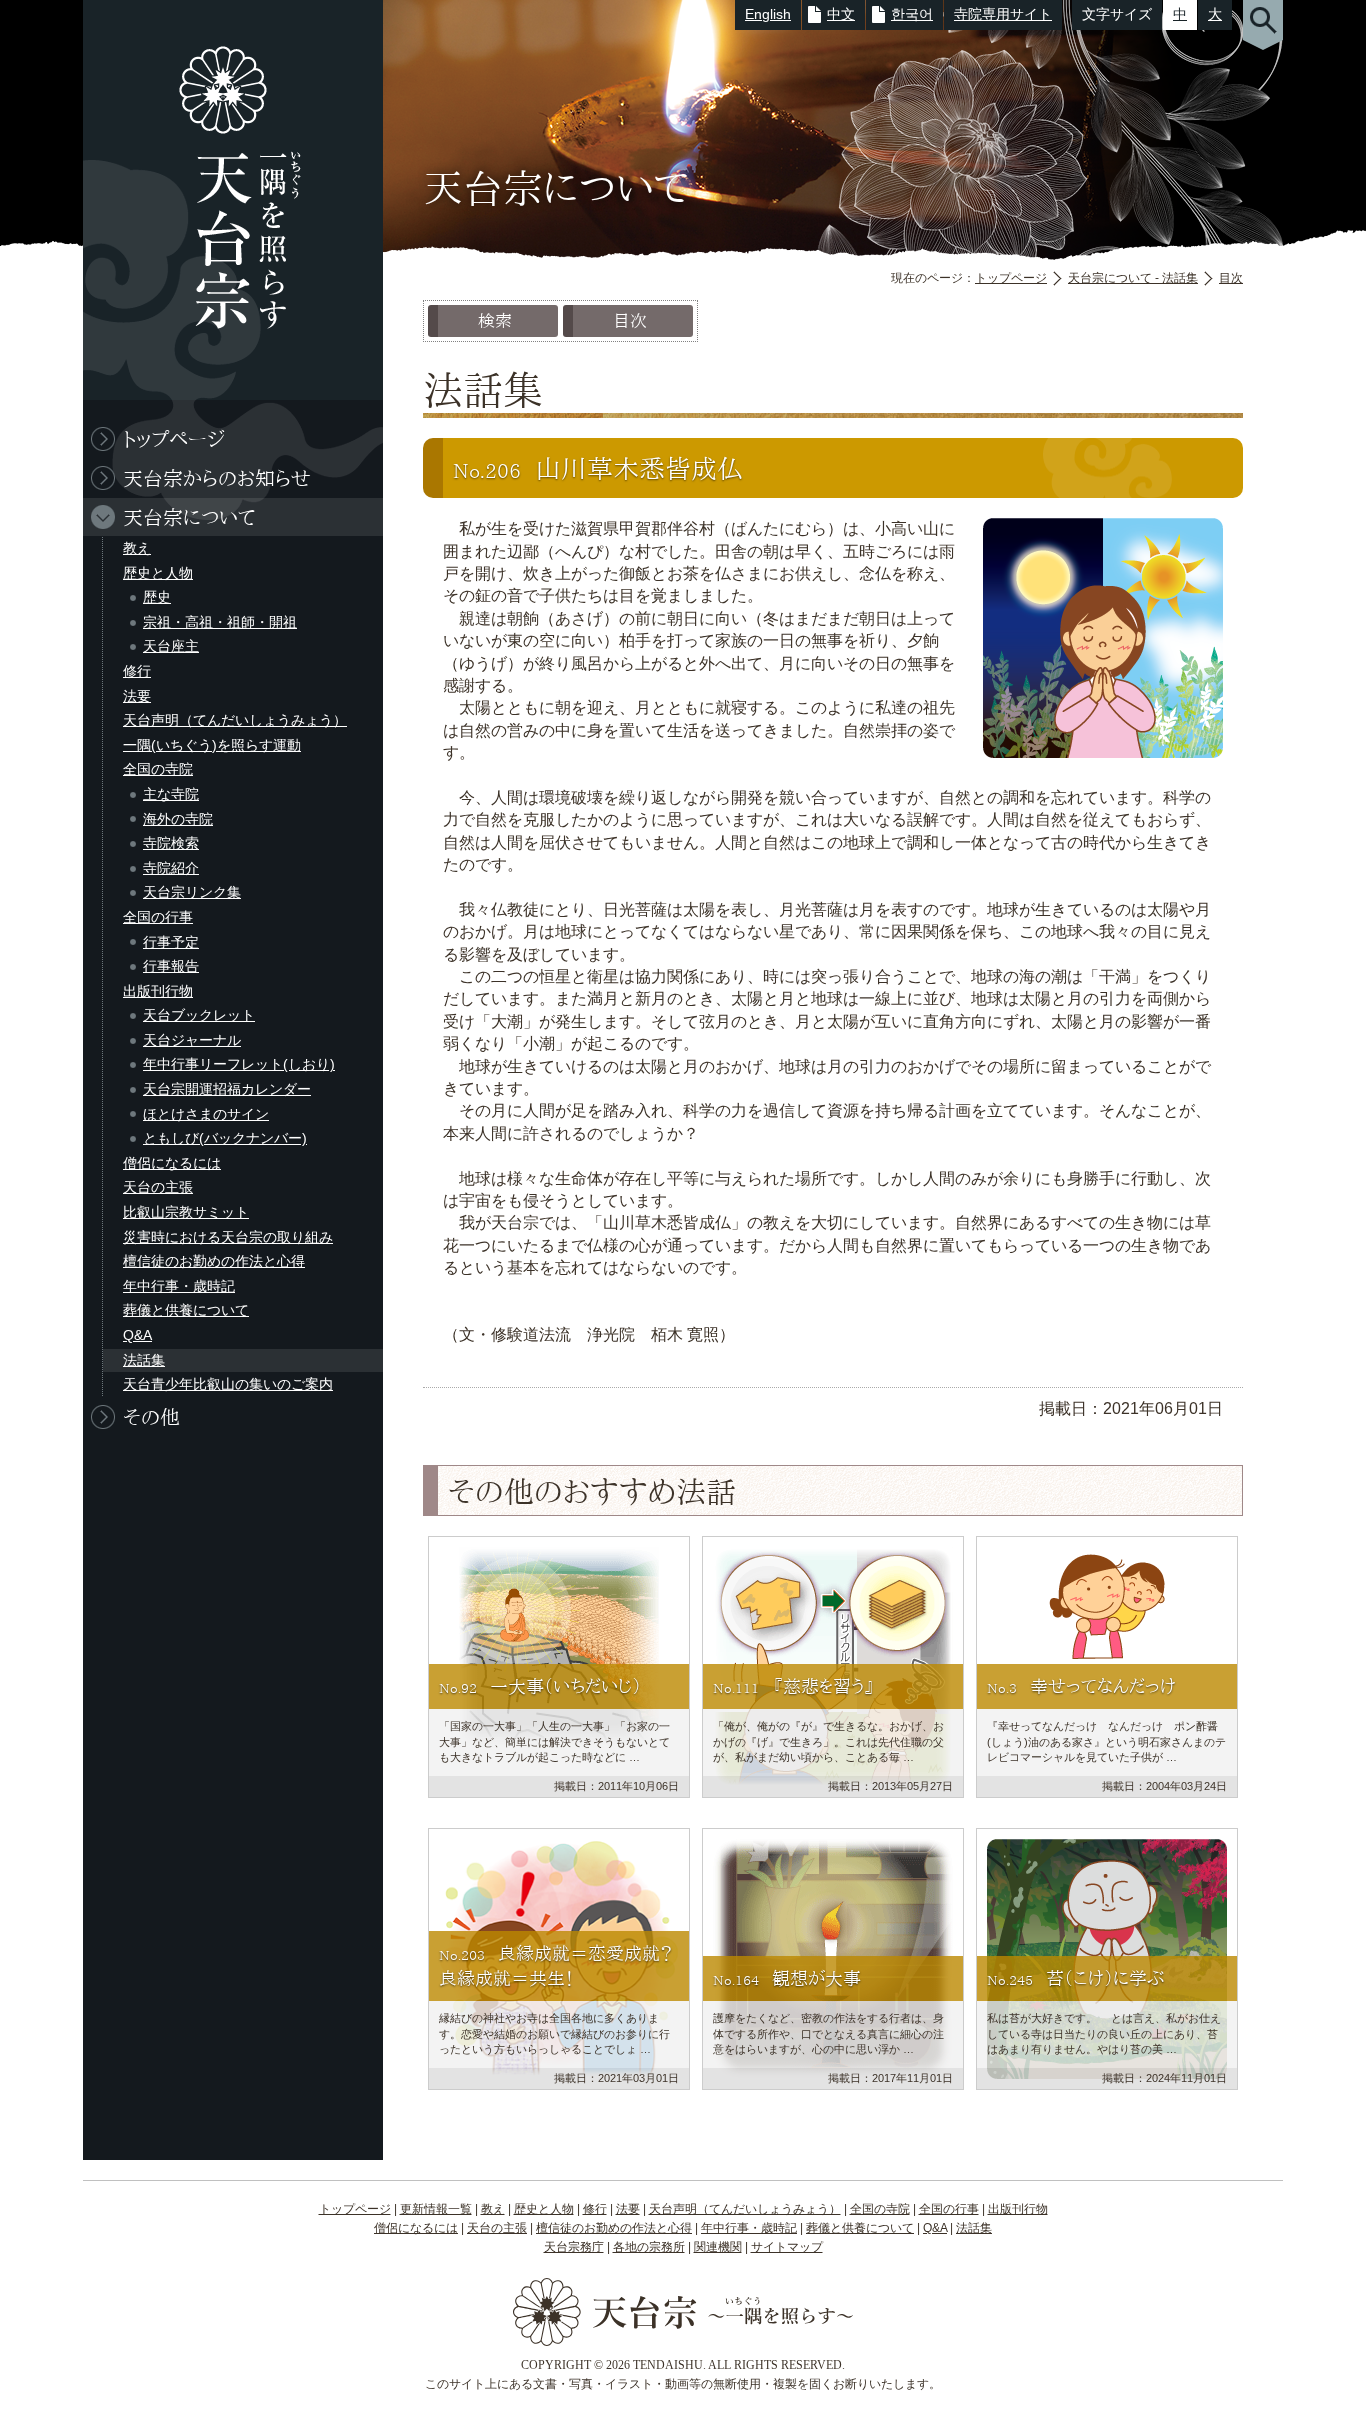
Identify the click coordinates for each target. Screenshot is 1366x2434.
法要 (137, 696)
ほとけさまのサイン (206, 1114)
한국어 (912, 14)
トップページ (1011, 278)
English (768, 14)
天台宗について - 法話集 (1133, 278)
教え (137, 548)
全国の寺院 (158, 769)
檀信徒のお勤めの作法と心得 (214, 1261)
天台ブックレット (199, 1015)
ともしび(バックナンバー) (225, 1138)
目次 (1231, 278)
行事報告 (171, 966)
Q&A (137, 1335)
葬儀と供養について (186, 1310)
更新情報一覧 (436, 2209)
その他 (151, 1417)
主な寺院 (171, 794)
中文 (841, 14)
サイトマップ (787, 2247)
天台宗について (189, 517)
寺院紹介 (171, 868)
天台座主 (171, 646)
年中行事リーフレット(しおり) (239, 1064)
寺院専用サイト (1003, 14)
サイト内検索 (1263, 25)
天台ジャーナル (192, 1040)
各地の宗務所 (649, 2247)
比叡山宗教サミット (186, 1212)
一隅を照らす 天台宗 (223, 200)
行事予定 (171, 942)
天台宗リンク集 (192, 892)
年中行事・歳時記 (179, 1286)
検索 (495, 320)
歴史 (157, 597)
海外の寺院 (178, 819)
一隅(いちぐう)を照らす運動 (212, 745)
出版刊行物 (158, 991)
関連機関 (718, 2247)
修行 (137, 671)
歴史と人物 (158, 573)
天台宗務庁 (574, 2247)
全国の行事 (158, 917)
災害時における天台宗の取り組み (228, 1237)
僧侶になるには (172, 1163)
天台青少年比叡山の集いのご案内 (228, 1384)
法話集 (144, 1360)
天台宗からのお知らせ (217, 478)
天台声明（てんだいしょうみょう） (235, 720)
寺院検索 (171, 843)
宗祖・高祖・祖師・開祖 (220, 622)
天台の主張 (158, 1187)
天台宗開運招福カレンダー (227, 1089)
